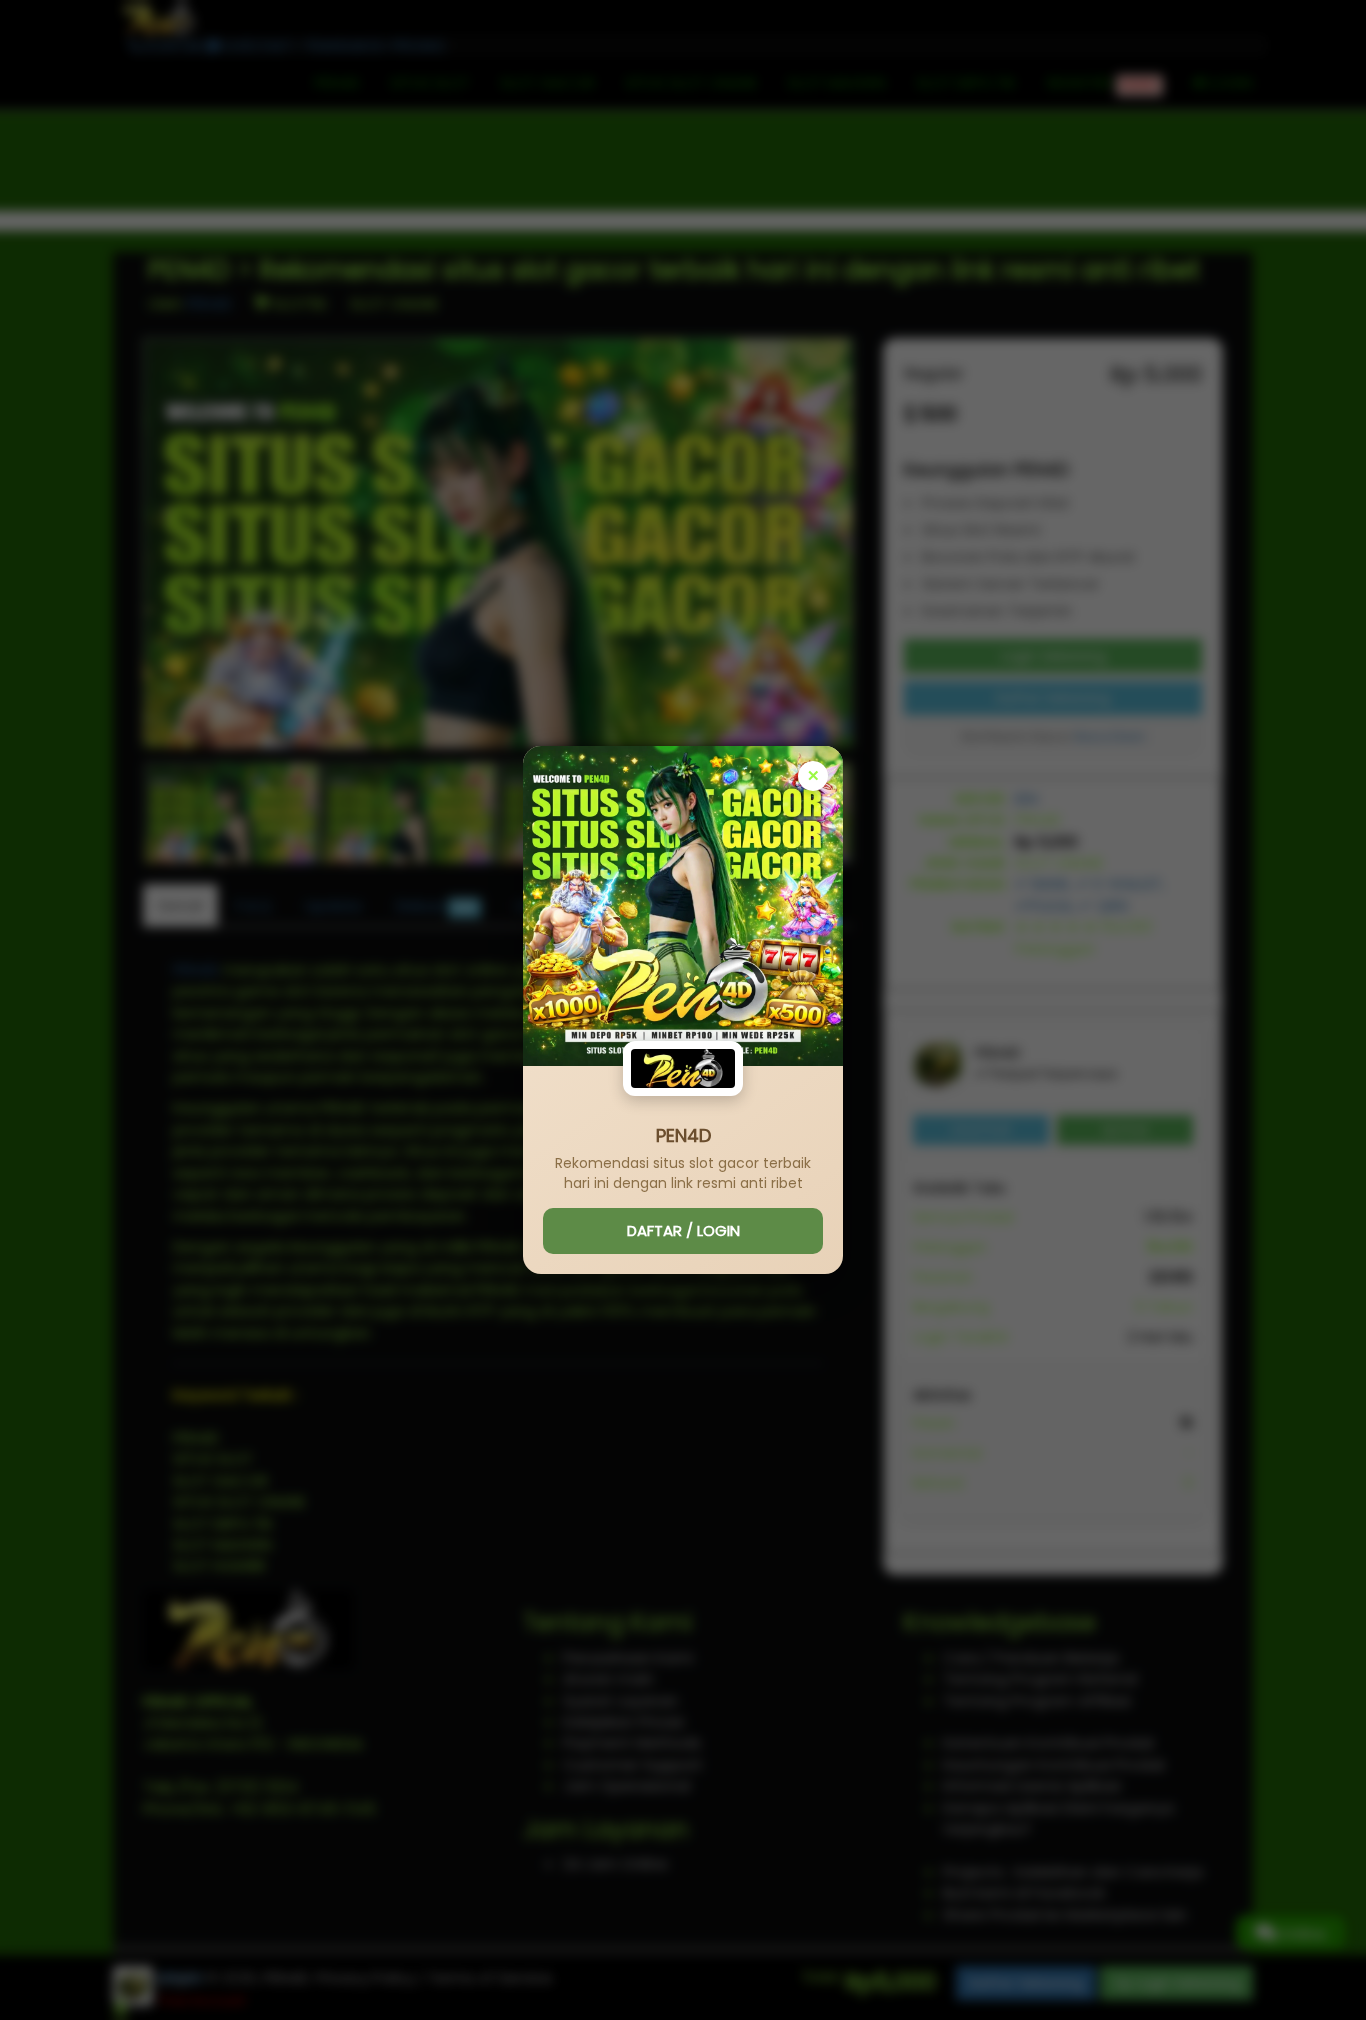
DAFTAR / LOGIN (683, 1230)
